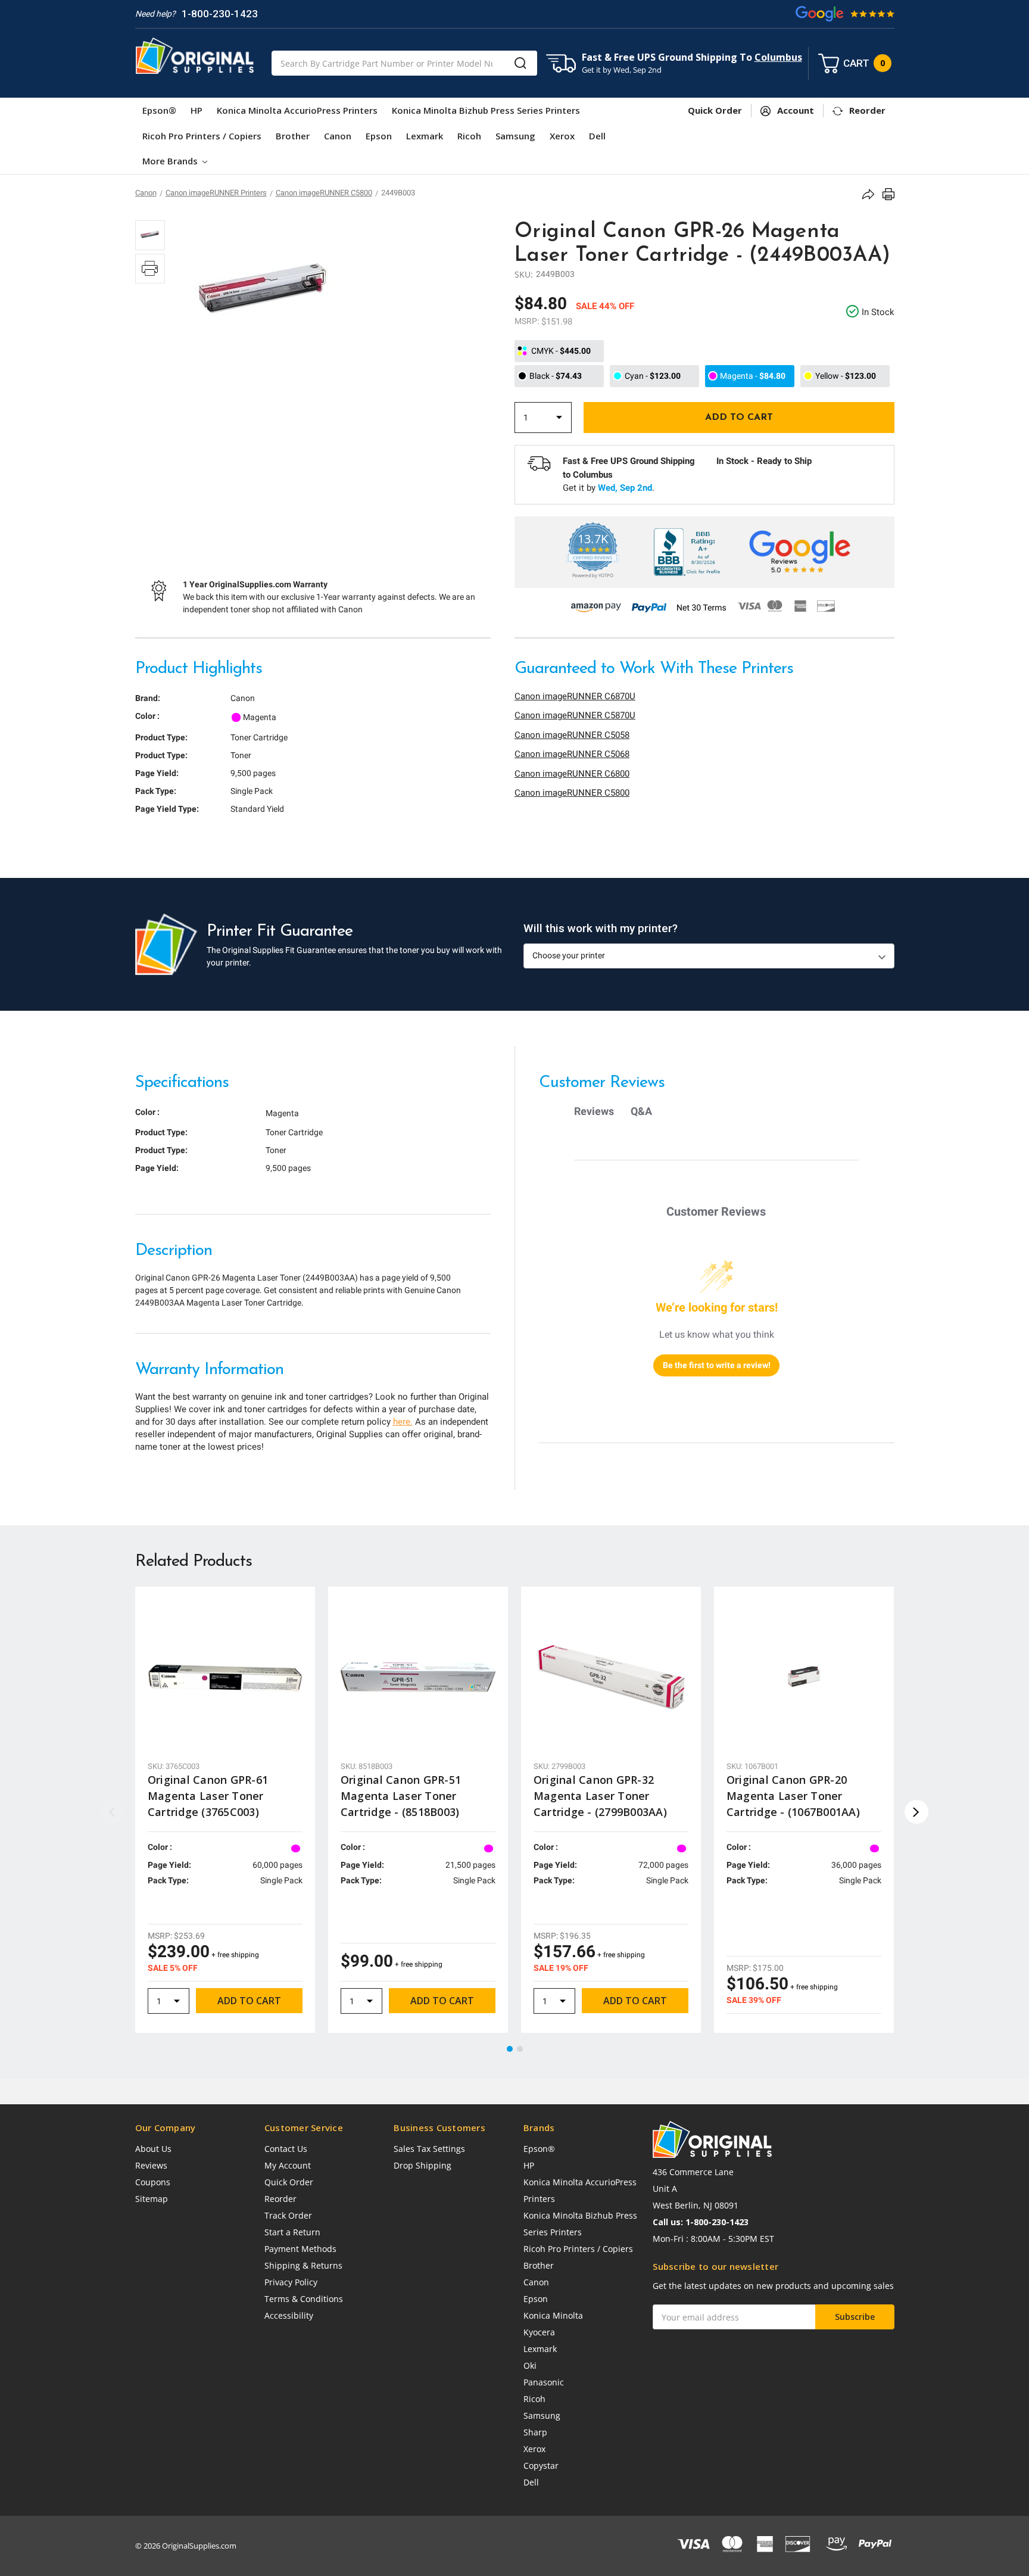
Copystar (541, 2466)
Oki (530, 2365)
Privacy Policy (291, 2282)
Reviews (151, 2165)
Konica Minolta (553, 2315)
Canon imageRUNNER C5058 (572, 735)
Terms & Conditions (304, 2299)
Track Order (288, 2215)
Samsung (515, 136)
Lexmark (425, 136)
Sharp (535, 2432)
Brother (293, 136)
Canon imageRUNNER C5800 (572, 793)
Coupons (153, 2182)
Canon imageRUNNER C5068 (572, 754)
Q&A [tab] (641, 1111)
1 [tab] (510, 2049)
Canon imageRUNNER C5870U (575, 715)
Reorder (280, 2199)
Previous (113, 1812)
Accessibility (289, 2315)
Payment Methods (300, 2249)
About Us (153, 2149)
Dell (597, 136)
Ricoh (469, 136)
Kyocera (539, 2332)
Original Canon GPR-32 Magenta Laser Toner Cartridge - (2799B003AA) (600, 1796)
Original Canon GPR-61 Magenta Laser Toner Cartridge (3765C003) (208, 1796)
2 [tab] (520, 2049)
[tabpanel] (225, 1810)
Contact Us (286, 2149)
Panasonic (544, 2382)
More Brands (171, 161)
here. (403, 1422)
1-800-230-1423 (220, 14)
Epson (379, 136)
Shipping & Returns (303, 2265)
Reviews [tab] (594, 1111)
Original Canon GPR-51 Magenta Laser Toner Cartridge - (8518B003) (401, 1796)
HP (197, 110)
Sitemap (152, 2199)
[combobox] (404, 63)
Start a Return (292, 2232)
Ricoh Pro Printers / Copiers (202, 136)
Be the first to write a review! (717, 1365)
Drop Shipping (422, 2165)
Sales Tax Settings (429, 2149)
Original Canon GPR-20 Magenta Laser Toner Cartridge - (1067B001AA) (793, 1796)
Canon (338, 136)
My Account (288, 2165)
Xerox (562, 136)
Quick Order (289, 2182)
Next (916, 1812)
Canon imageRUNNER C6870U (575, 696)
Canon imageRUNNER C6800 (572, 774)
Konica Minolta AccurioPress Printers (297, 110)
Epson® (159, 110)
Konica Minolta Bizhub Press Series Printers (486, 110)
